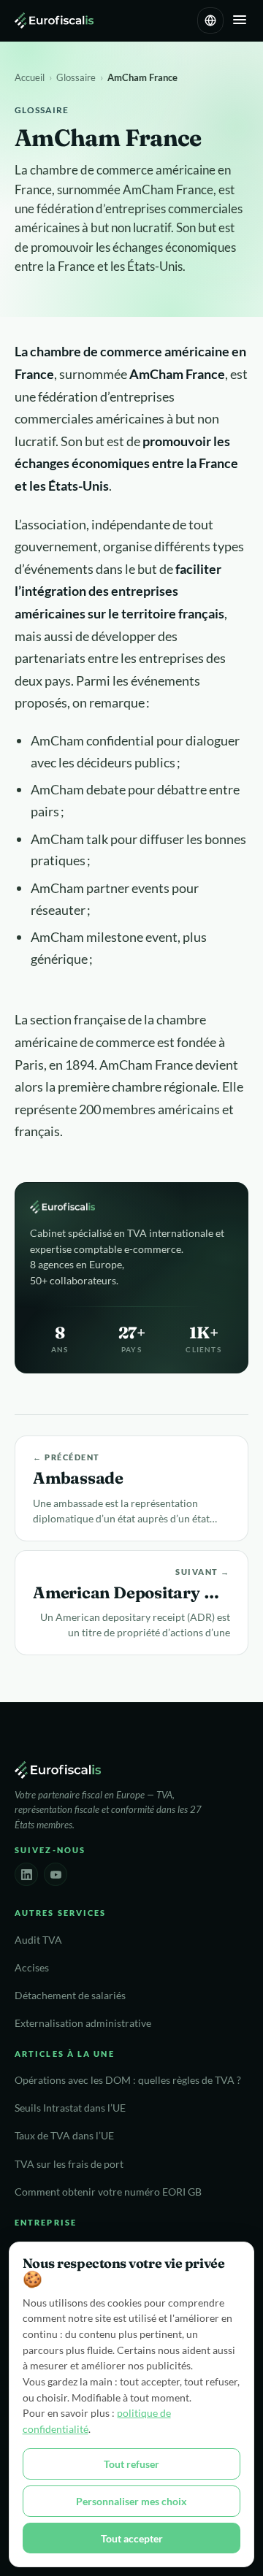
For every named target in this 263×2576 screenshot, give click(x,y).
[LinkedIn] (26, 1874)
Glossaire (76, 77)
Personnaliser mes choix (131, 2501)
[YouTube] (56, 1874)
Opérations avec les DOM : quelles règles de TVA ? (128, 2080)
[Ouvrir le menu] (240, 21)
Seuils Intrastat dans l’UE (70, 2108)
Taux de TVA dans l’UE (64, 2136)
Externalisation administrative (83, 2023)
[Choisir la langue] (210, 20)
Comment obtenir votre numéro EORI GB (108, 2192)
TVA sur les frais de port (69, 2164)
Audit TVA (38, 1940)
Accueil (30, 77)
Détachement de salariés (70, 1996)
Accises (32, 1968)
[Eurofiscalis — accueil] (54, 20)
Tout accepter (132, 2538)
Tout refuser (131, 2464)
